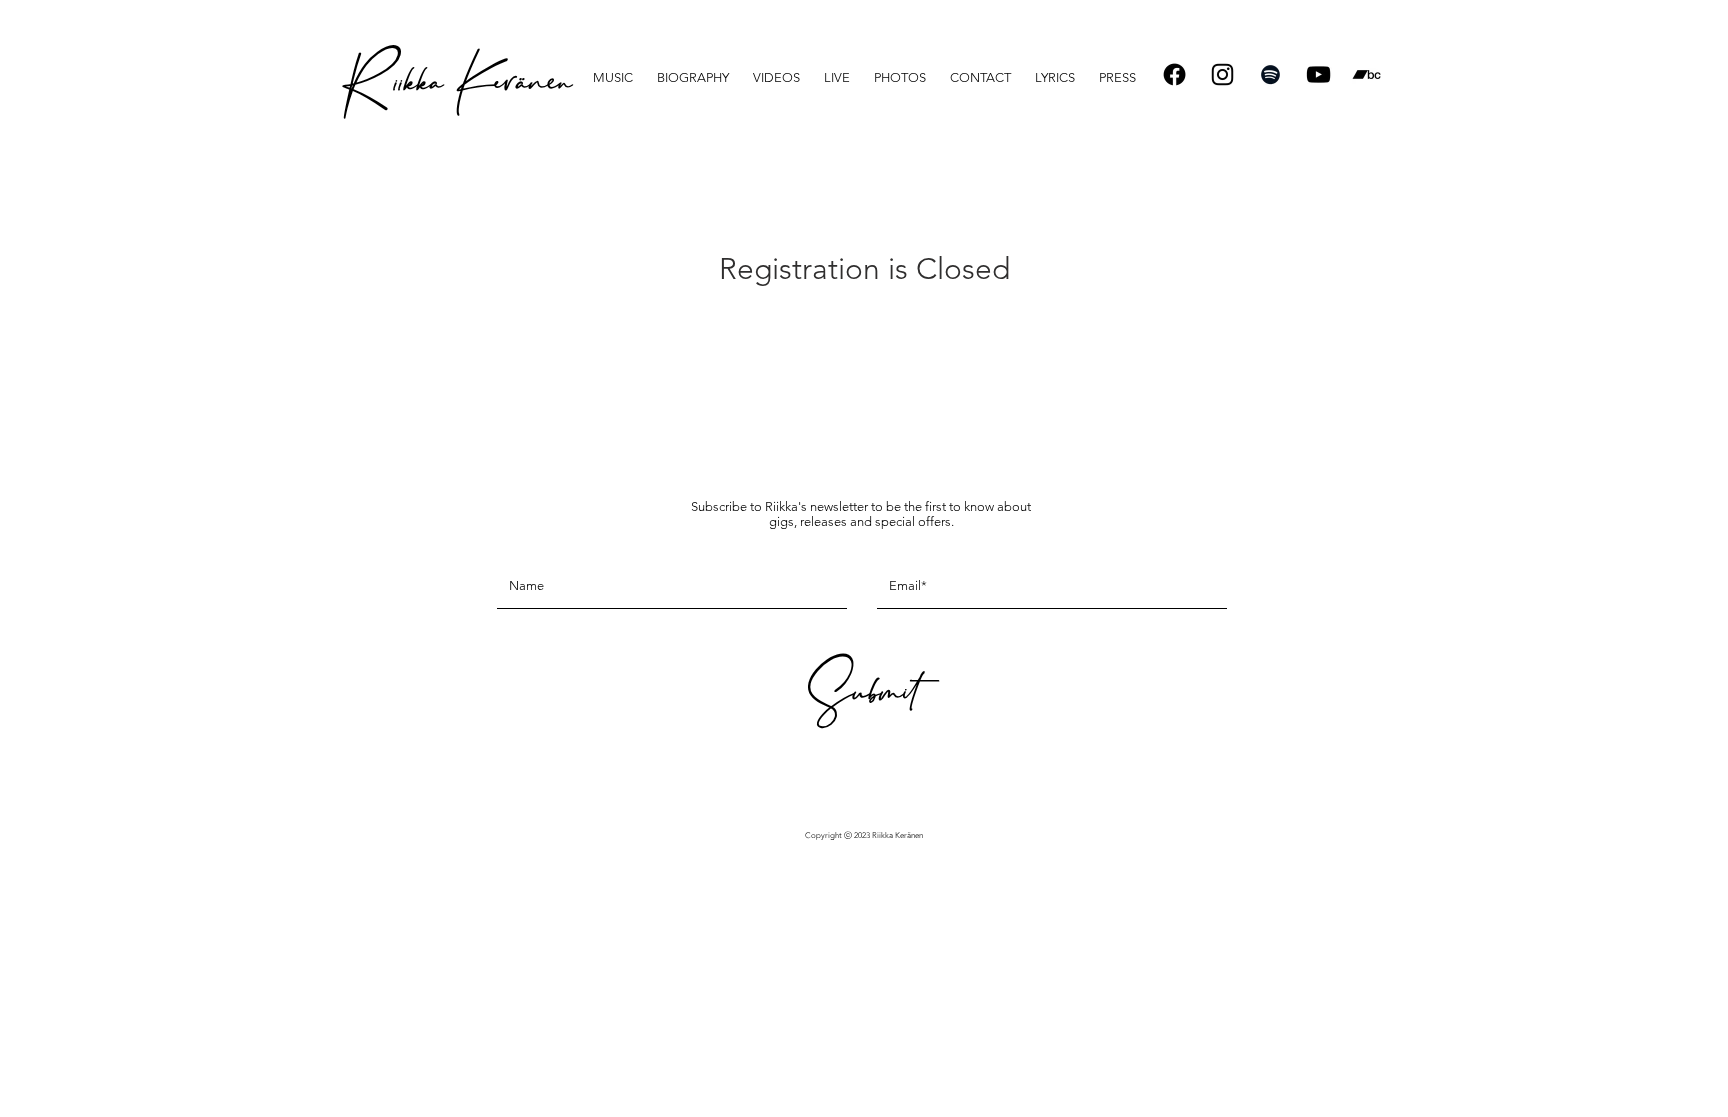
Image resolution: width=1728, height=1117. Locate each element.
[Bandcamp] (1366, 74)
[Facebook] (1174, 74)
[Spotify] (1270, 74)
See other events (864, 341)
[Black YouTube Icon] (1318, 74)
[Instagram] (1222, 74)
